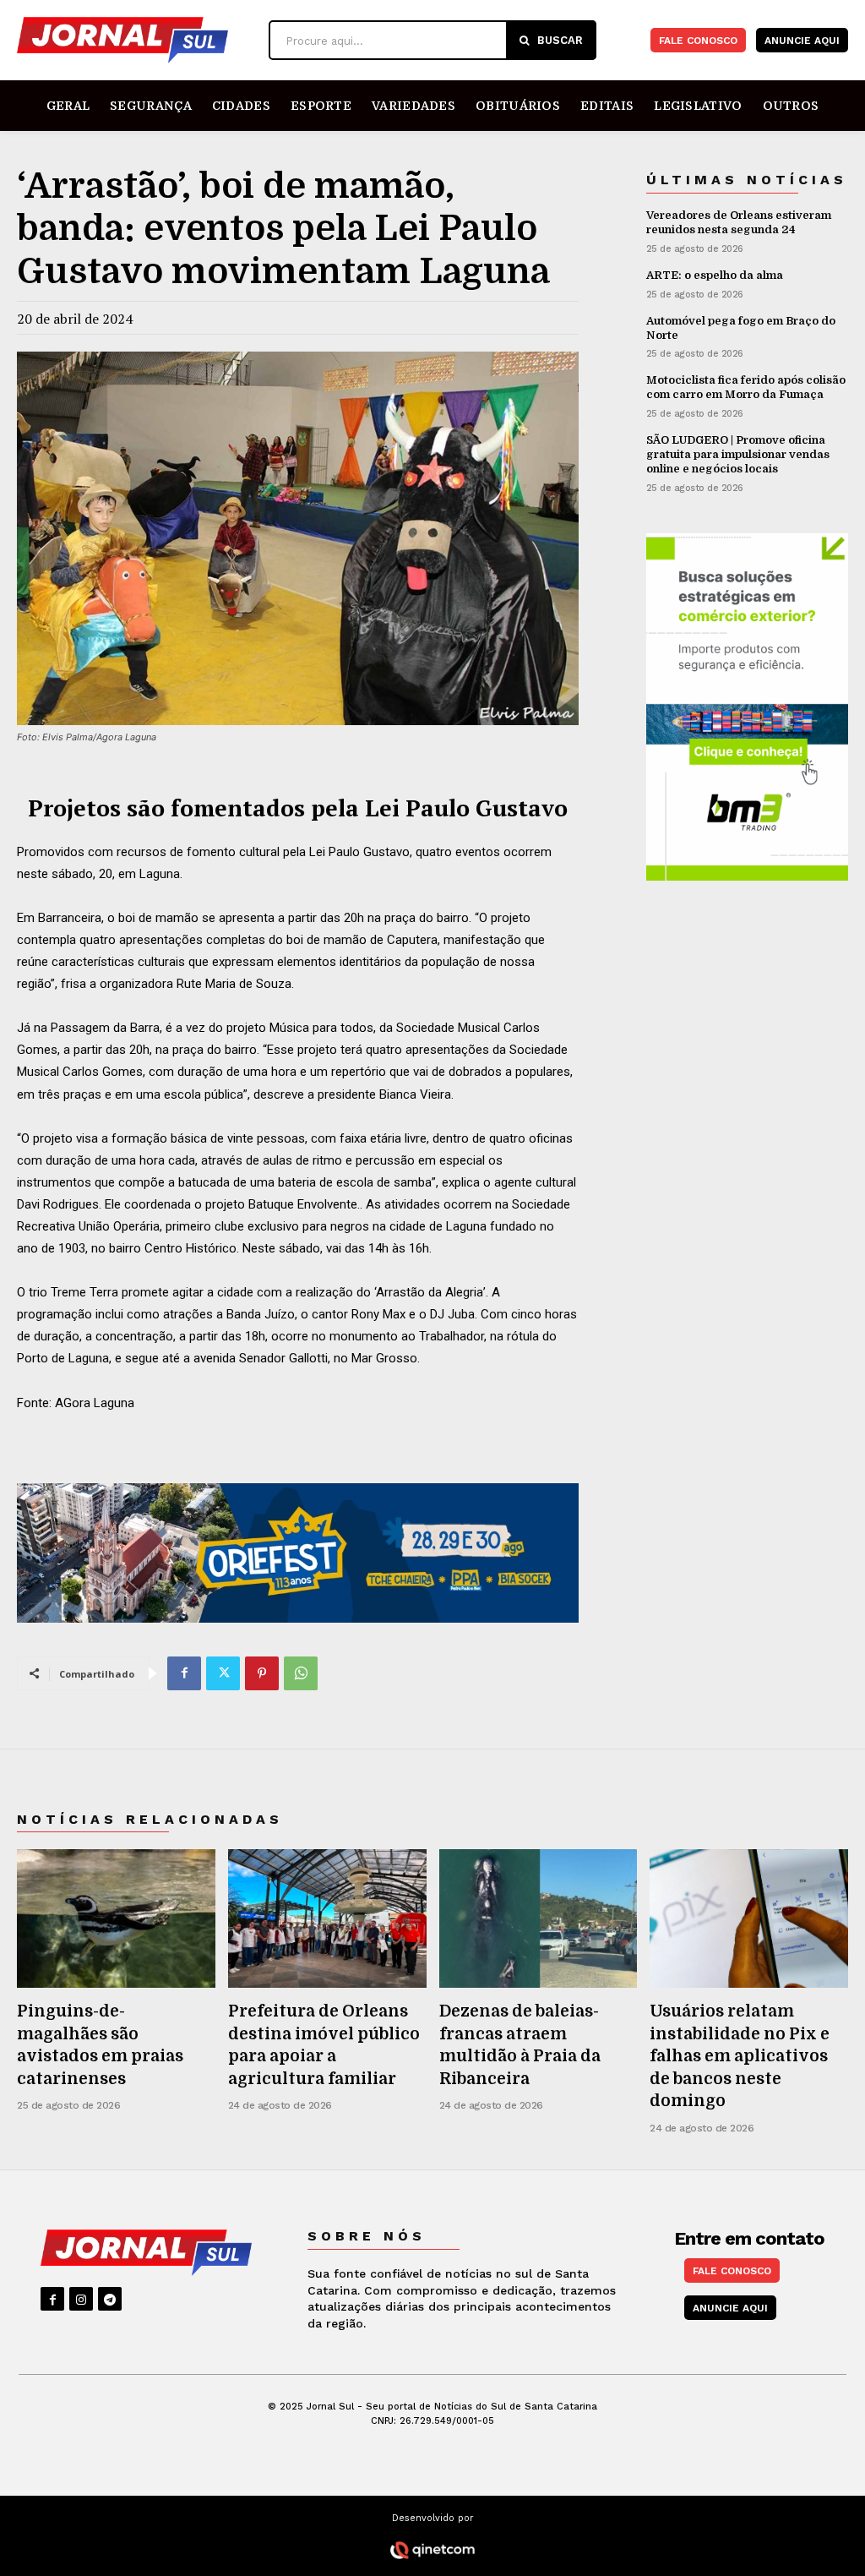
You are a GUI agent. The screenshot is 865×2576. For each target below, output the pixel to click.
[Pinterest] (262, 1673)
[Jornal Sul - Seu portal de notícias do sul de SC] (139, 40)
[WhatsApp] (301, 1673)
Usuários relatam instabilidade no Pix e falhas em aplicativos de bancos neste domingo (740, 2056)
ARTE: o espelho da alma (715, 275)
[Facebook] (184, 1673)
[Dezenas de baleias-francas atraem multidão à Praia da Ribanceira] (539, 1918)
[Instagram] (81, 2299)
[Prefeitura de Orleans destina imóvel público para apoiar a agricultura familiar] (327, 1918)
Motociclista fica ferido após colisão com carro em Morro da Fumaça (746, 387)
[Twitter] (223, 1673)
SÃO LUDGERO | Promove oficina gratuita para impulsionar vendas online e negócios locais (738, 454)
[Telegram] (110, 2299)
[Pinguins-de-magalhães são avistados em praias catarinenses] (116, 1918)
